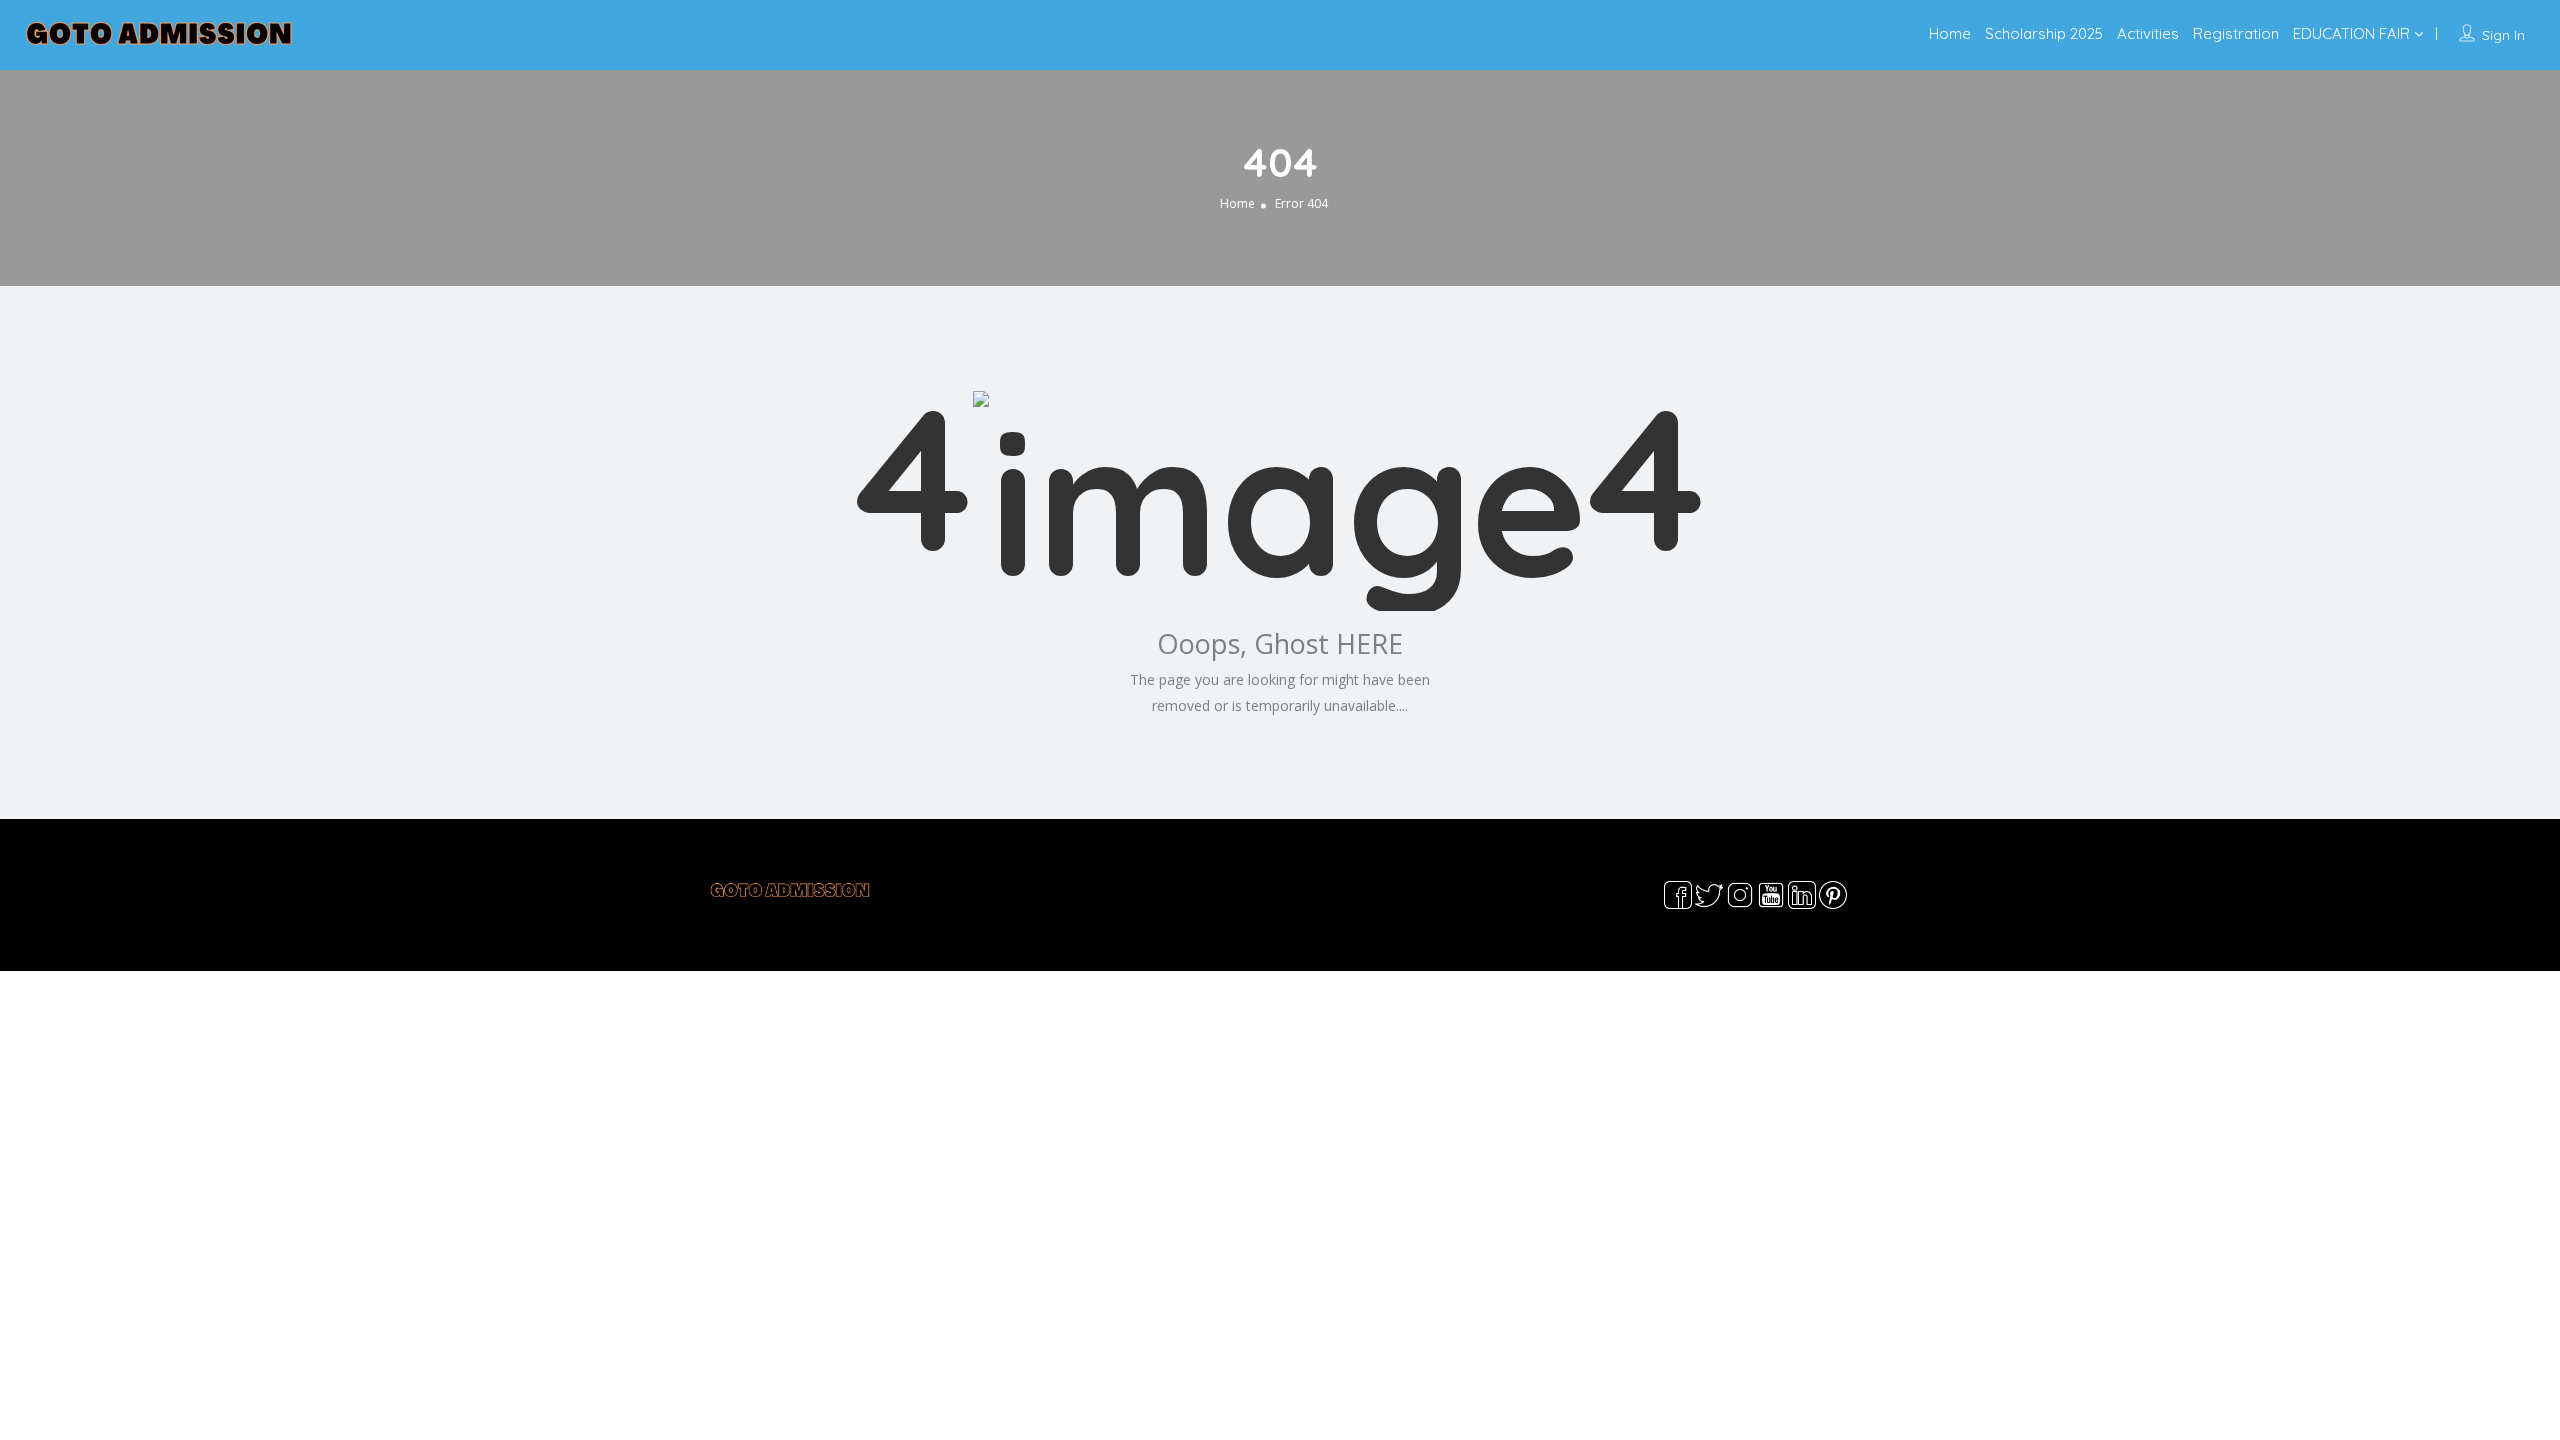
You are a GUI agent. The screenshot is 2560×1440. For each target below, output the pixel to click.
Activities (2148, 33)
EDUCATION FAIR (2351, 33)
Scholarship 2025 (2044, 33)
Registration (2236, 33)
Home (1950, 33)
